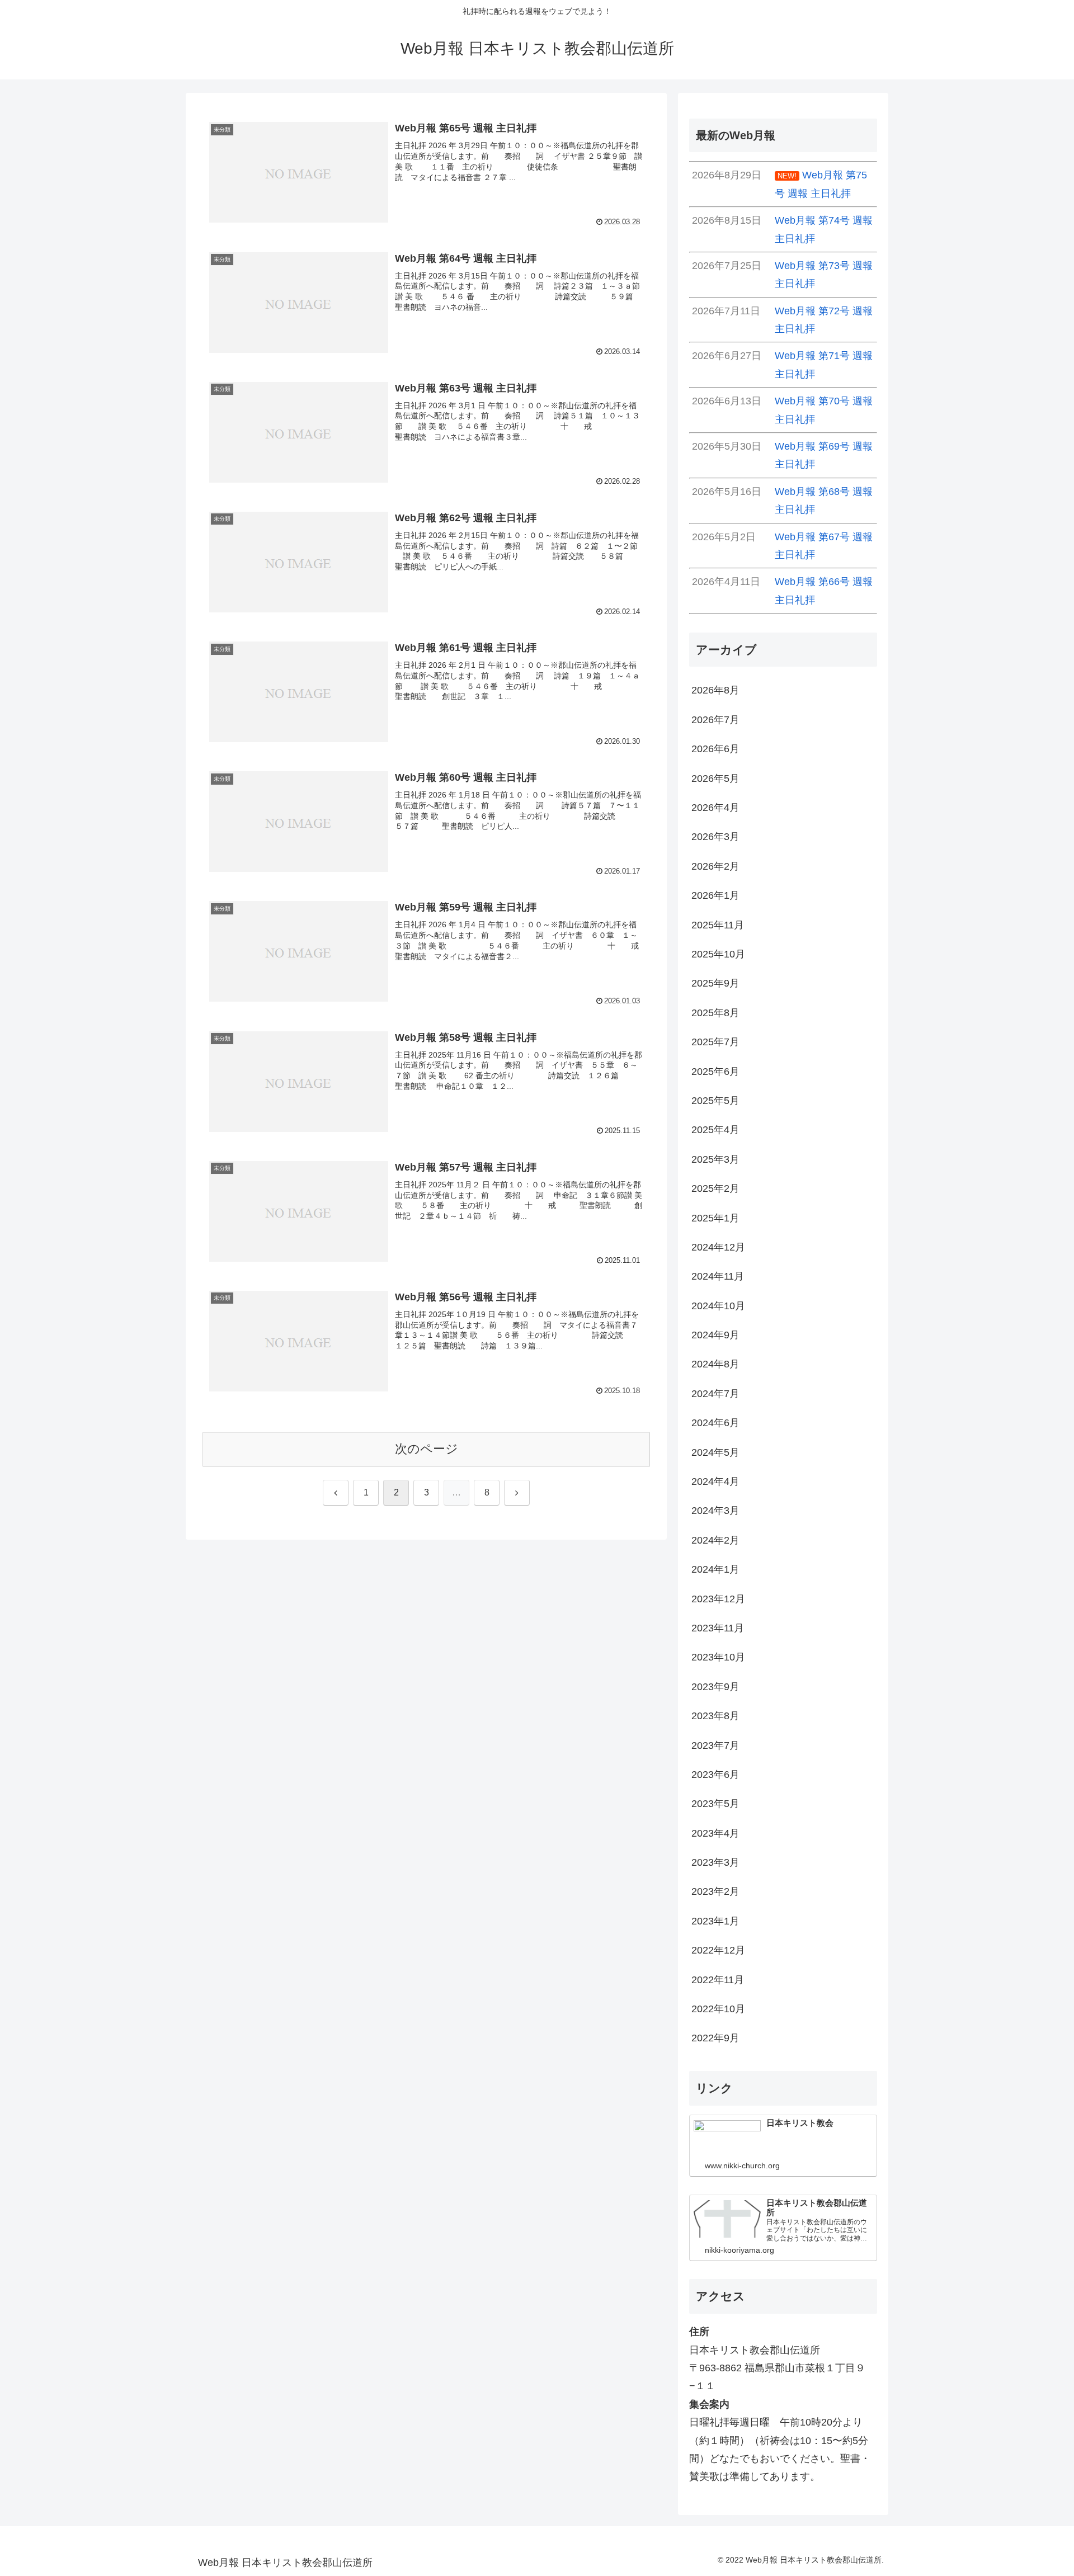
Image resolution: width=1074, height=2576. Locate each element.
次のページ (427, 1449)
